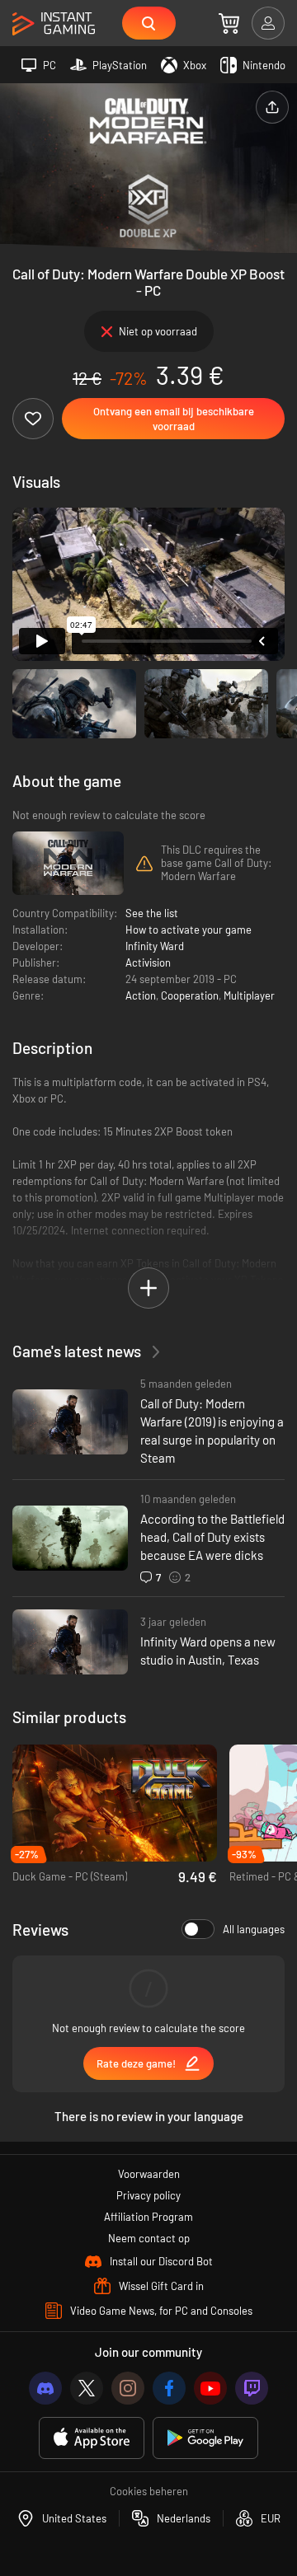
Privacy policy (148, 2195)
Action (141, 995)
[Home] (54, 24)
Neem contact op (149, 2238)
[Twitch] (252, 2388)
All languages (254, 1929)
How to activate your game (189, 930)
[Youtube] (210, 2388)
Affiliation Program (148, 2217)
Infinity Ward (155, 946)
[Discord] (45, 2388)
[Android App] (205, 2438)
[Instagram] (128, 2388)
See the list (152, 913)
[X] (87, 2388)
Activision (148, 962)
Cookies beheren (149, 2491)
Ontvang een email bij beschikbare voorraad (174, 419)
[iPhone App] (92, 2438)
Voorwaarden (149, 2174)
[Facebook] (169, 2388)
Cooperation (190, 995)
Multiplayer (249, 995)
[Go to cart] (229, 23)
